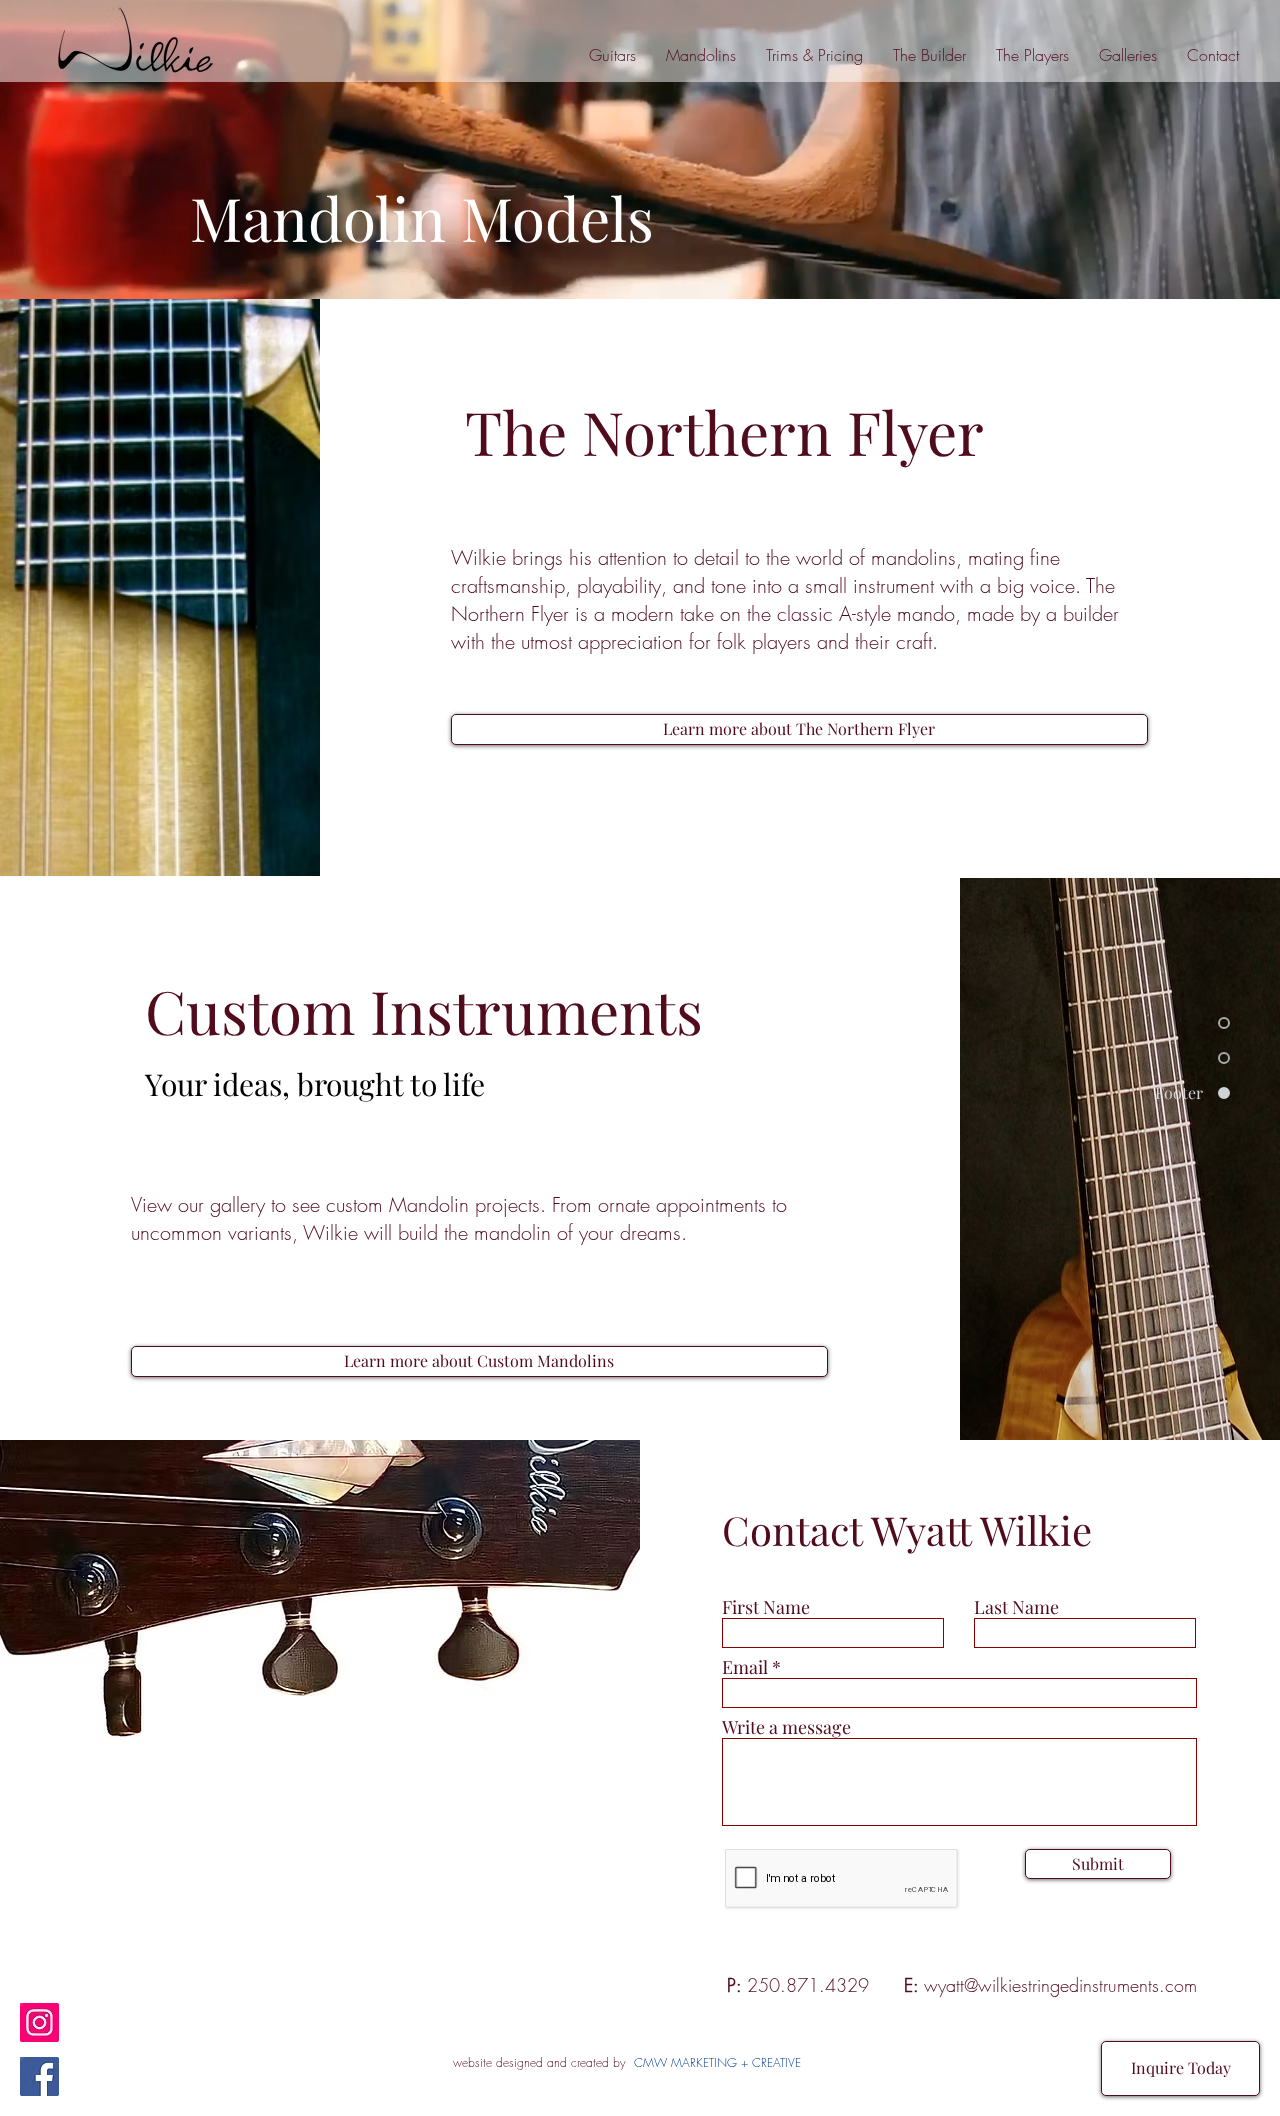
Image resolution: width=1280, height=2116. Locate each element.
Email (745, 1667)
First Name (766, 1607)
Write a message (786, 1727)
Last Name (1016, 1607)
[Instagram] (39, 2022)
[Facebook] (39, 2076)
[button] (1128, 55)
